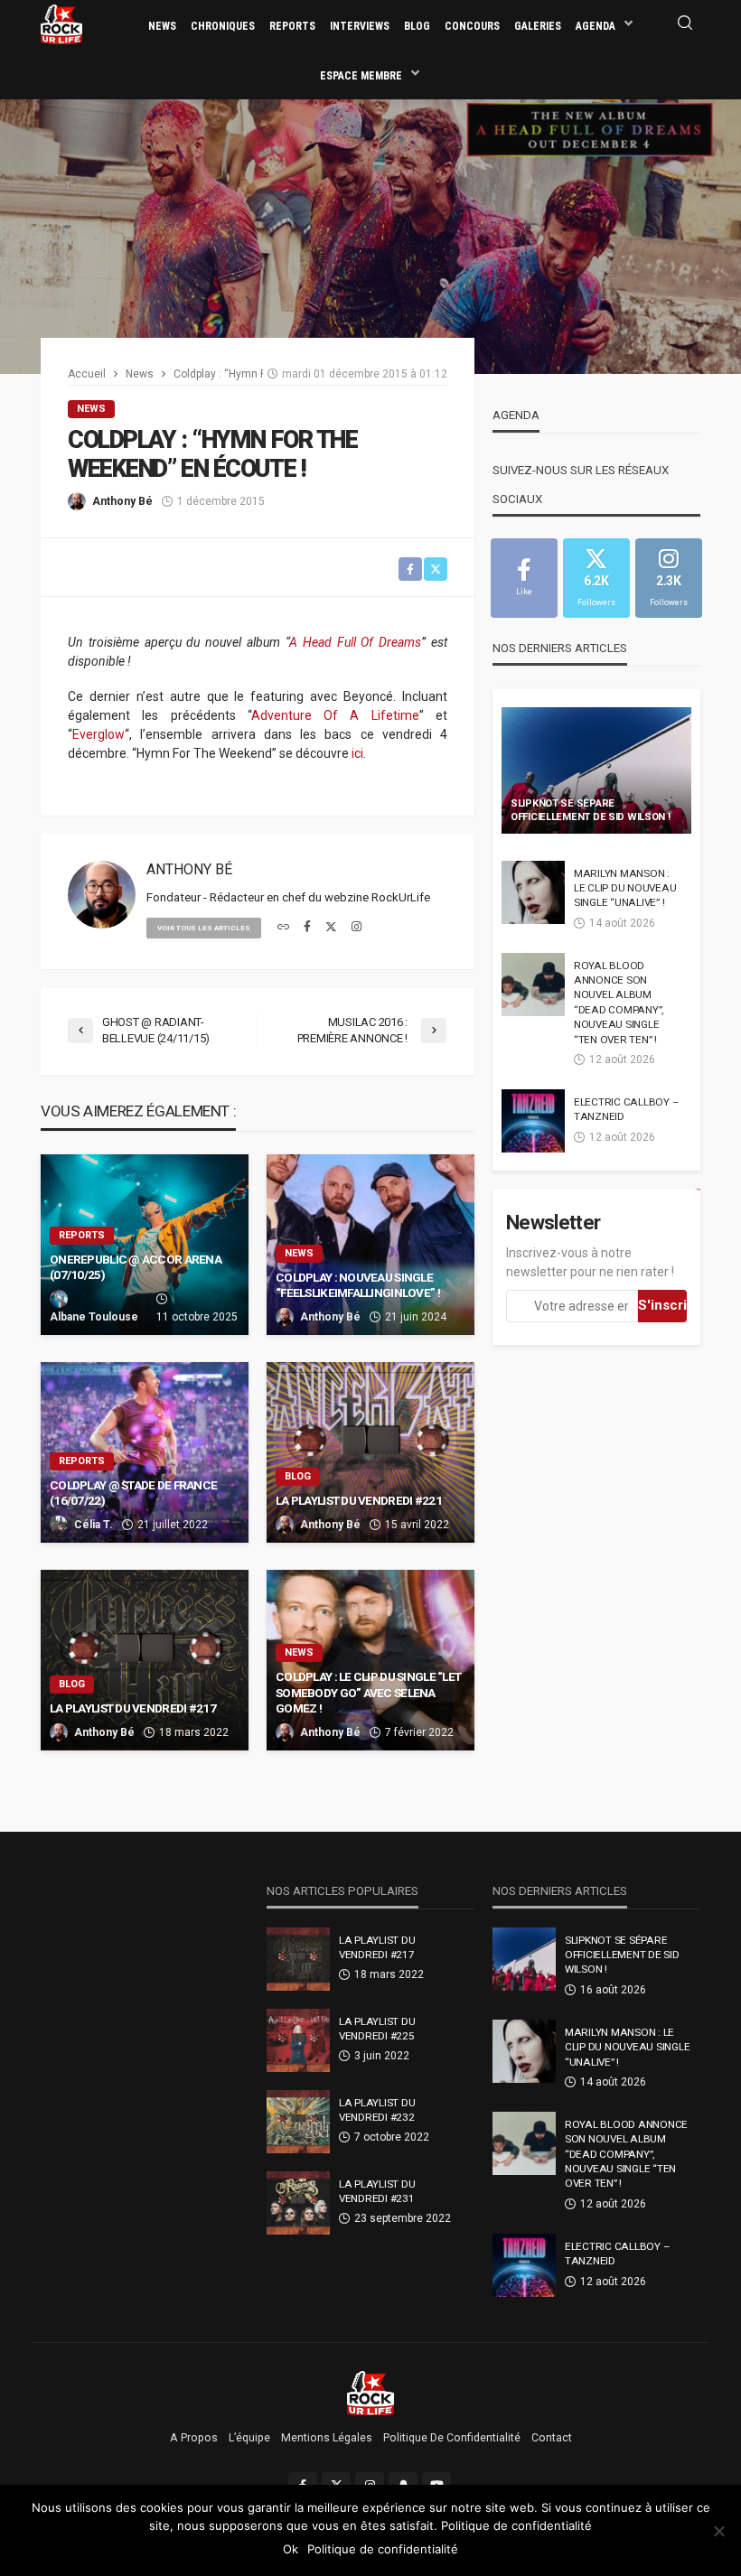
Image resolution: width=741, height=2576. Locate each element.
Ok (291, 2549)
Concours (472, 26)
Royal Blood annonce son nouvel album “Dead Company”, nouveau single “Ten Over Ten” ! (619, 1003)
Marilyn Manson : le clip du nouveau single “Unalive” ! (625, 888)
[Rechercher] (685, 24)
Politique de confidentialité (452, 2438)
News (162, 26)
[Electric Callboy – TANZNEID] (533, 1121)
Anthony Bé (122, 501)
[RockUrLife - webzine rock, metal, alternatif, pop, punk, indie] (61, 23)
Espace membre (361, 76)
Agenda (596, 26)
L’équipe (249, 2438)
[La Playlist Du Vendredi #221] (370, 1452)
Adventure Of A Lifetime (335, 715)
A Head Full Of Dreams (355, 642)
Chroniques (223, 26)
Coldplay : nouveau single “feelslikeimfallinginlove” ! (358, 1285)
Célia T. (94, 1525)
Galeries (538, 26)
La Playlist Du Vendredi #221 (359, 1500)
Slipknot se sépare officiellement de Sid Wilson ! (591, 810)
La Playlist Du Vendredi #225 (377, 2029)
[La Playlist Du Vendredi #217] (145, 1660)
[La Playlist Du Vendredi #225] (298, 2040)
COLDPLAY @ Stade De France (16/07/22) (133, 1493)
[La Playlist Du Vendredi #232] (298, 2122)
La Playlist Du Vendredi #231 (377, 2191)
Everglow (98, 734)
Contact (552, 2438)
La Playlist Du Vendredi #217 (133, 1708)
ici (357, 753)
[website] (283, 928)
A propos (194, 2438)
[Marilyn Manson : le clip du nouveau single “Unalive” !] (533, 892)
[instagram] (356, 928)
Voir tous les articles (204, 928)
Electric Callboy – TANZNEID (626, 1109)
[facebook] (307, 928)
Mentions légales (327, 2438)
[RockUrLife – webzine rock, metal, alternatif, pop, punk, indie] (371, 2393)
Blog (417, 26)
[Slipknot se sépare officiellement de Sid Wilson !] (596, 770)
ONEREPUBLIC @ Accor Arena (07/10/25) (136, 1267)
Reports (292, 26)
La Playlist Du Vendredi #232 (377, 2110)
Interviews (360, 26)
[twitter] (331, 928)
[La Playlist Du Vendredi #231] (298, 2203)
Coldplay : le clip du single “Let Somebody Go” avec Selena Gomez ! (368, 1692)
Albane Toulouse (94, 1317)
